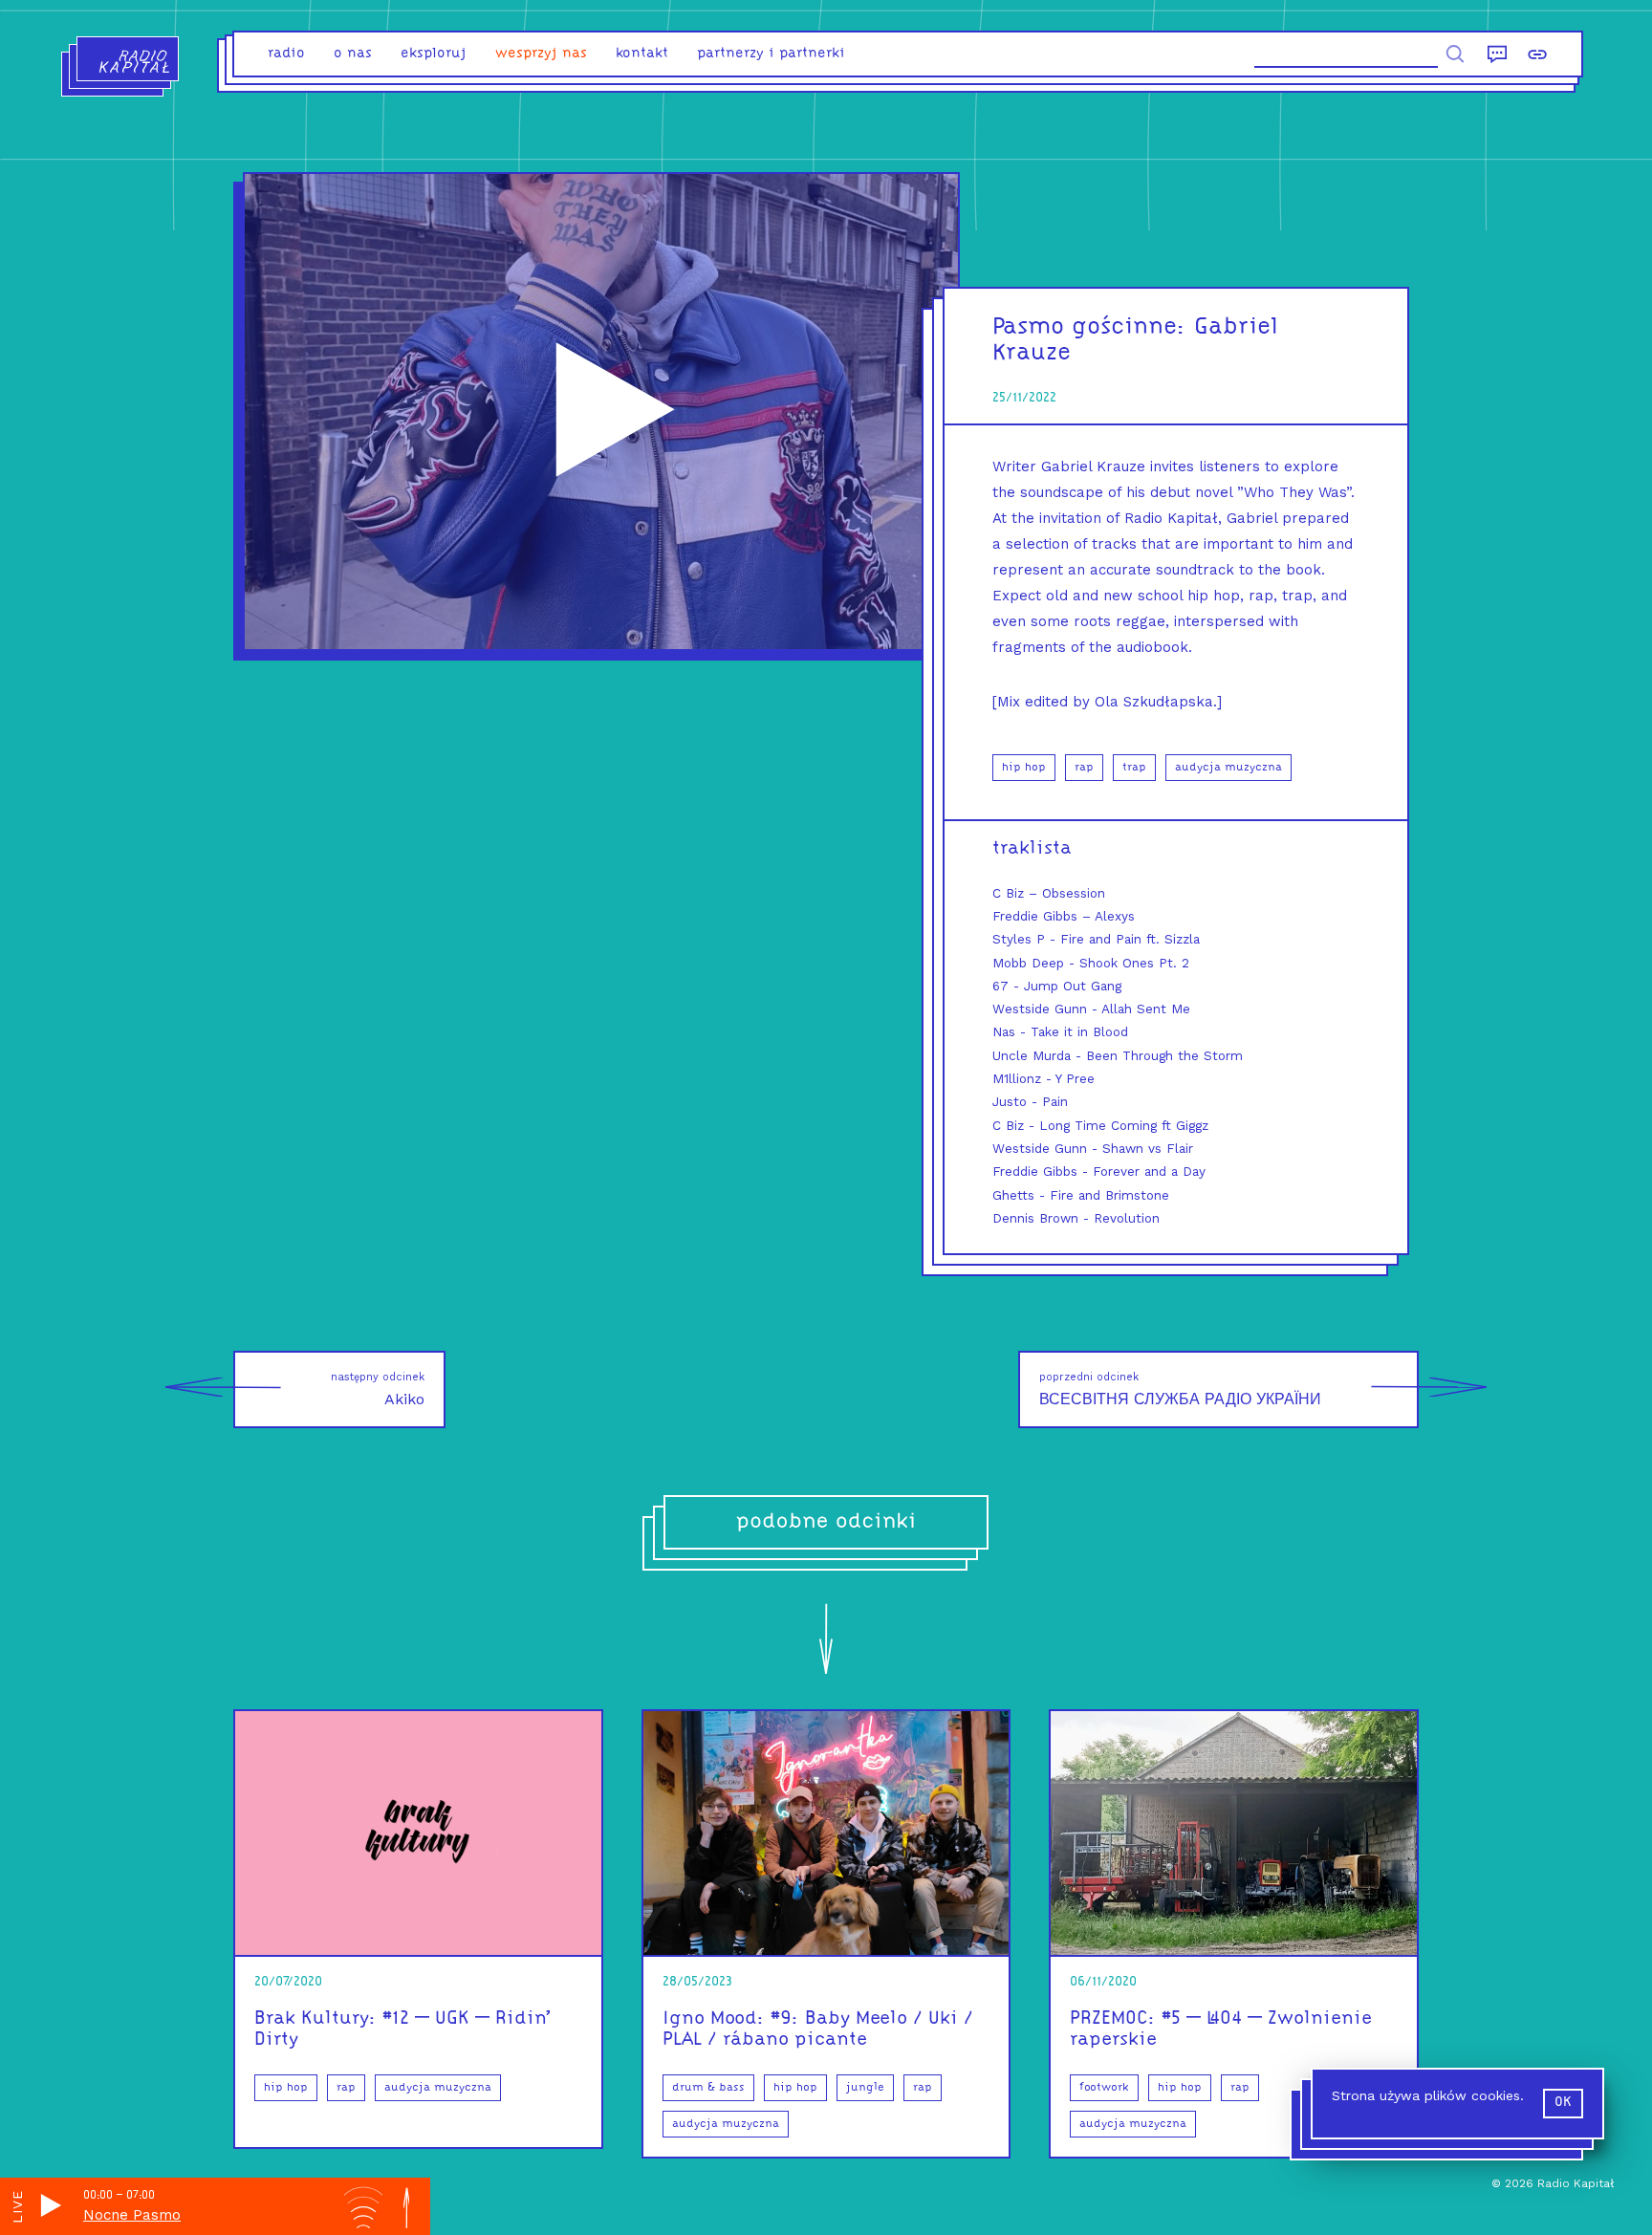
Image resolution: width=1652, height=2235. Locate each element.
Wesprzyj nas (541, 54)
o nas (353, 54)
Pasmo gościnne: (1089, 327)
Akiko (378, 1389)
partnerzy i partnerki (771, 54)
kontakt (642, 54)
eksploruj (434, 54)
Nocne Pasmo (132, 2215)
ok (1563, 2103)
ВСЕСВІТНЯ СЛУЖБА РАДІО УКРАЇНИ (1180, 1389)
